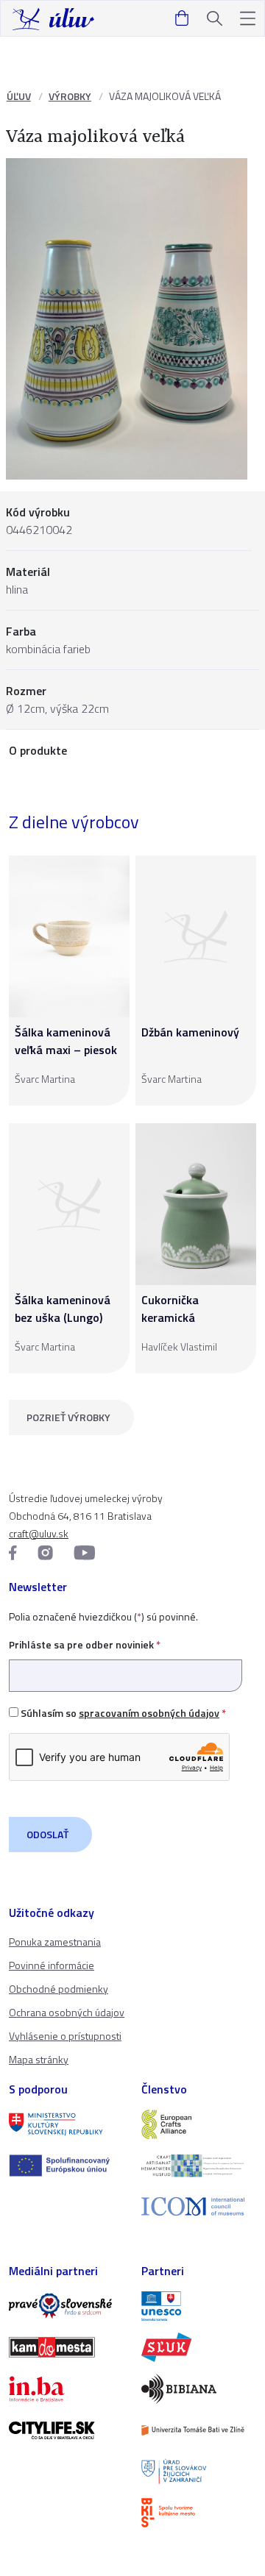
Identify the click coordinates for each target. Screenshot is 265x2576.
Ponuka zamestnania (55, 1942)
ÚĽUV (19, 96)
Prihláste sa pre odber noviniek (85, 1644)
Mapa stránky (39, 2059)
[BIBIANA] (199, 2388)
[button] (248, 19)
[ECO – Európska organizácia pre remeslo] (199, 2166)
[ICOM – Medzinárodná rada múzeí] (199, 2206)
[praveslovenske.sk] (66, 2306)
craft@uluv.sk (39, 1533)
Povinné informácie (52, 1965)
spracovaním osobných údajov (149, 1713)
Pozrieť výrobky (68, 1417)
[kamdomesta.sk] (66, 2347)
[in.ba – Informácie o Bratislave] (66, 2388)
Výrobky (70, 96)
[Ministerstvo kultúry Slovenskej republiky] (66, 2124)
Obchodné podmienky (59, 1989)
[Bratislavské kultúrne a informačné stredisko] (199, 2513)
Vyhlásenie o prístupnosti (65, 2036)
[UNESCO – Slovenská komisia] (199, 2306)
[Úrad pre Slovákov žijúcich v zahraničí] (199, 2472)
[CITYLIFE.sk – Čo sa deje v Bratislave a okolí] (66, 2430)
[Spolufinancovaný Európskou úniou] (66, 2166)
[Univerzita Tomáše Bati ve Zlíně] (199, 2430)
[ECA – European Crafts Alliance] (199, 2124)
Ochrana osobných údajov (67, 2012)
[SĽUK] (199, 2347)
